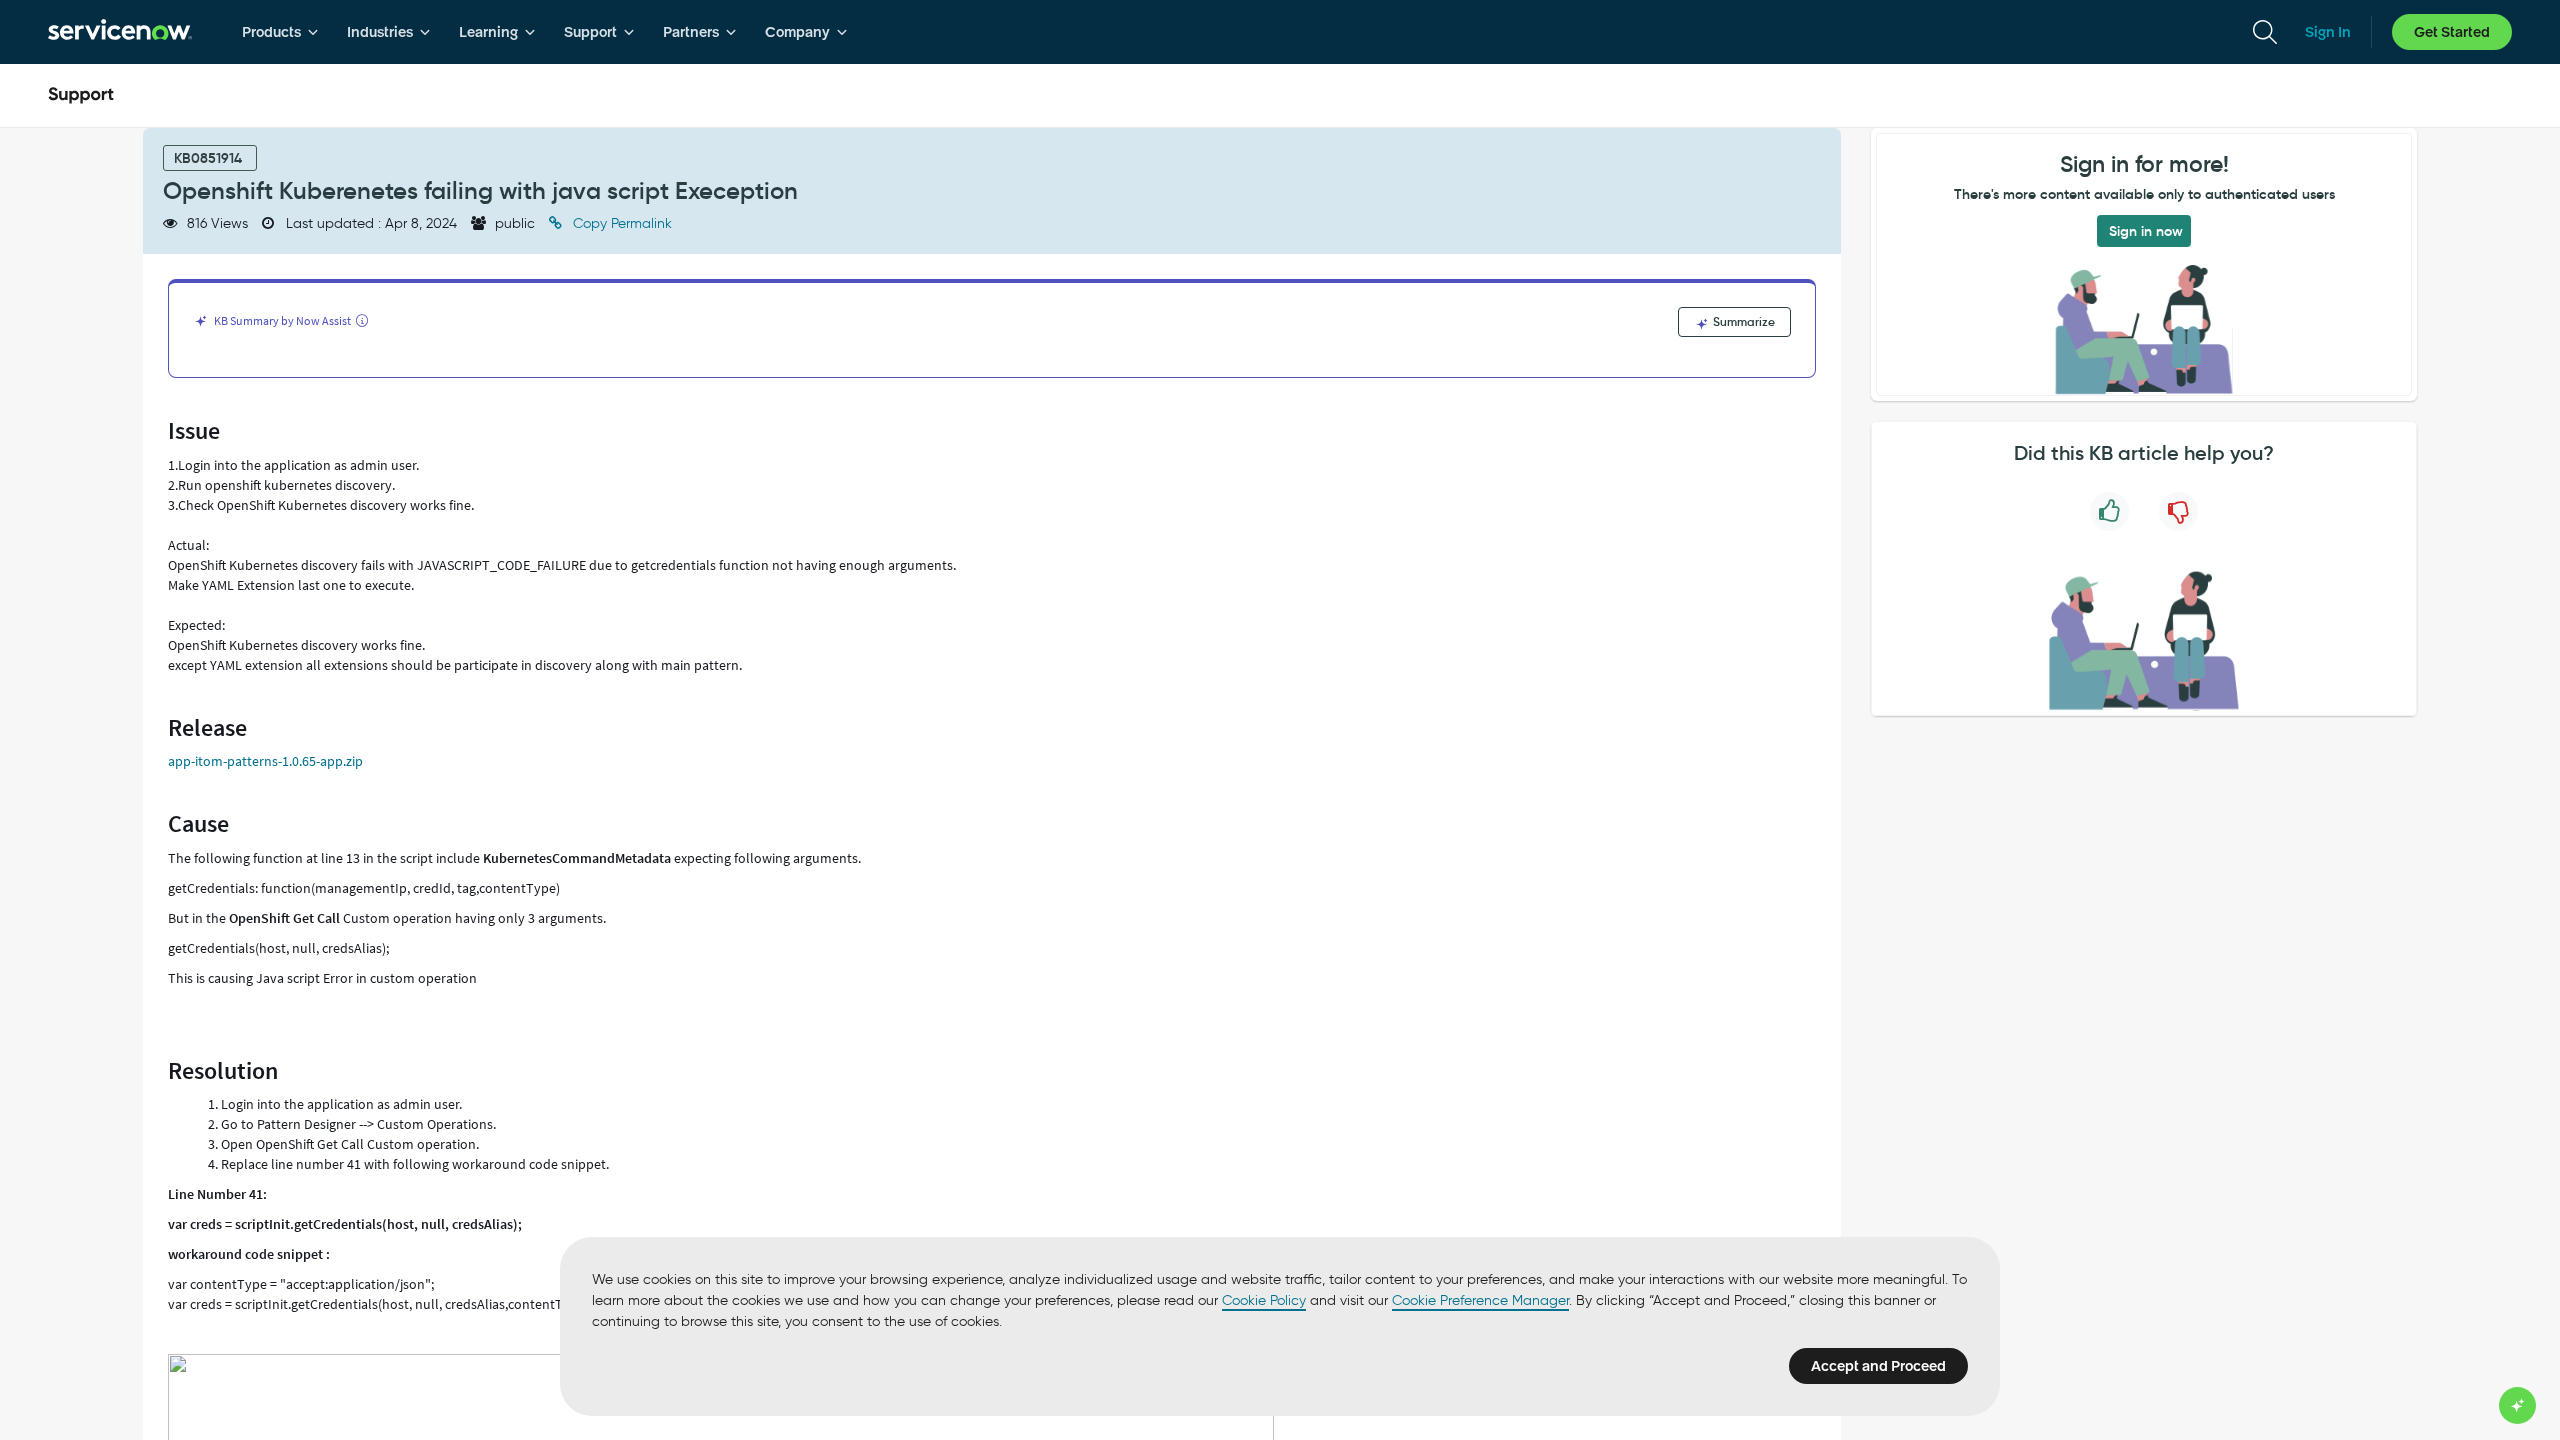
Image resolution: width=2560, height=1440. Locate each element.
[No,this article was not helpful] (2178, 511)
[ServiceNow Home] (120, 32)
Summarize (1742, 321)
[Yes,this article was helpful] (2109, 511)
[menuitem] (280, 32)
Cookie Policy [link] (1264, 1300)
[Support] (81, 96)
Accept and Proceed (1878, 1366)
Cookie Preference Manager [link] (1480, 1300)
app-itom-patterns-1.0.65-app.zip (265, 761)
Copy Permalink (620, 223)
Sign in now (2146, 231)
